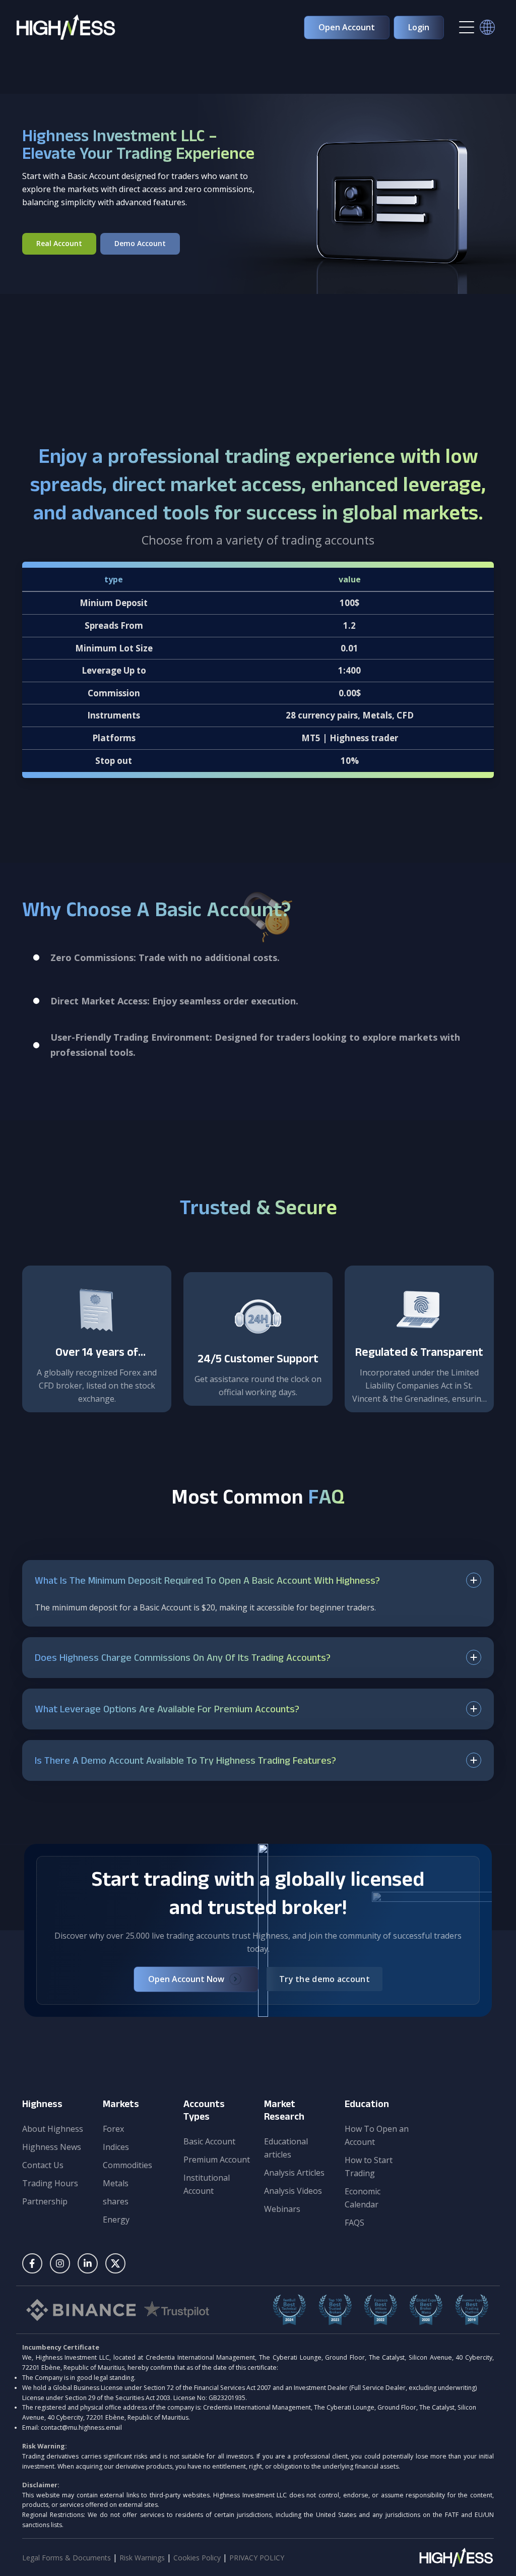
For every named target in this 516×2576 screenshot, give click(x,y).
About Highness (53, 2129)
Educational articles (286, 2148)
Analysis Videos (293, 2191)
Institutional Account (207, 2184)
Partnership (45, 2201)
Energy (116, 2220)
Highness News (52, 2147)
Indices (116, 2147)
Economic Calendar (363, 2198)
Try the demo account (325, 1979)
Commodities (127, 2165)
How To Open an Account (377, 2135)
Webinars (282, 2209)
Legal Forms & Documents (67, 2558)
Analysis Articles (294, 2173)
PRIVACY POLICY (257, 2558)
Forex (113, 2129)
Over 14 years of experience (97, 1361)
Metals (116, 2183)
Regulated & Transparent (419, 1354)
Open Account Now (186, 1979)
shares (116, 2201)
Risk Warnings (143, 2558)
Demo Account (140, 243)
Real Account (59, 243)
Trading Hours (50, 2183)
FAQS (354, 2223)
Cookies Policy (198, 2558)
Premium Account (217, 2160)
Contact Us (43, 2165)
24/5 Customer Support (258, 1361)
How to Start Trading (369, 2167)
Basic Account (209, 2141)
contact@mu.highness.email (81, 2428)
